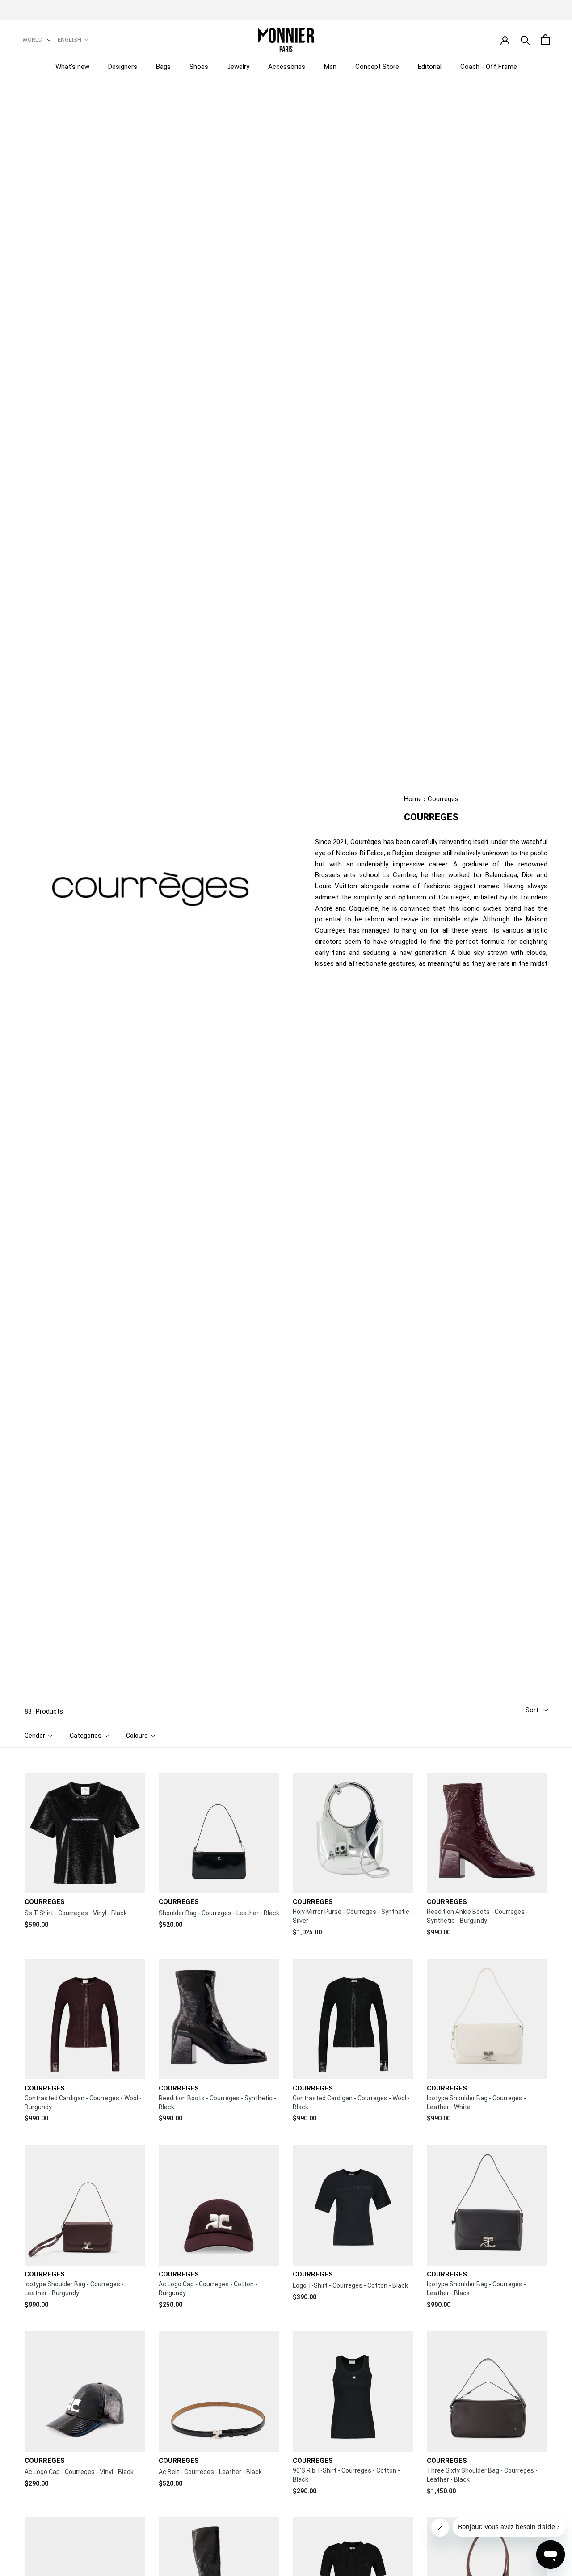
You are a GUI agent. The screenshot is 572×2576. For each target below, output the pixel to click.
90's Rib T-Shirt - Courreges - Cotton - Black (346, 2475)
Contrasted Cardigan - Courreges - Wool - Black (351, 2103)
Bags (163, 67)
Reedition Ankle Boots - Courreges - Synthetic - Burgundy (477, 1916)
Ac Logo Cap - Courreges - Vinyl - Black (79, 2472)
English (69, 40)
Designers (123, 67)
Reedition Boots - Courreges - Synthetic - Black (217, 2103)
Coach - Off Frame (489, 67)
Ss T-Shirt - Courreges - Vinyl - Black (76, 1913)
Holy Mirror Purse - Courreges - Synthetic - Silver (353, 1916)
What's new (72, 67)
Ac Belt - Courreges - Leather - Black (210, 2472)
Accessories (287, 67)
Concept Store (377, 67)
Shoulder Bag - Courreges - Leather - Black (219, 1913)
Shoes (199, 67)
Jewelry (238, 67)
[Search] (525, 40)
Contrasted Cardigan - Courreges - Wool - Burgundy (83, 2103)
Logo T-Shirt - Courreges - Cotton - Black (350, 2285)
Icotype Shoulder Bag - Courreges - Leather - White (476, 2103)
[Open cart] (545, 40)
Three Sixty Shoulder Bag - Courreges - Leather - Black (482, 2475)
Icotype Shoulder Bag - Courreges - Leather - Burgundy (74, 2289)
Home (413, 799)
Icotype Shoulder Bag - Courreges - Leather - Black (476, 2289)
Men (330, 67)
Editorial (430, 67)
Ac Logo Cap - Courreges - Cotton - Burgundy (208, 2289)
